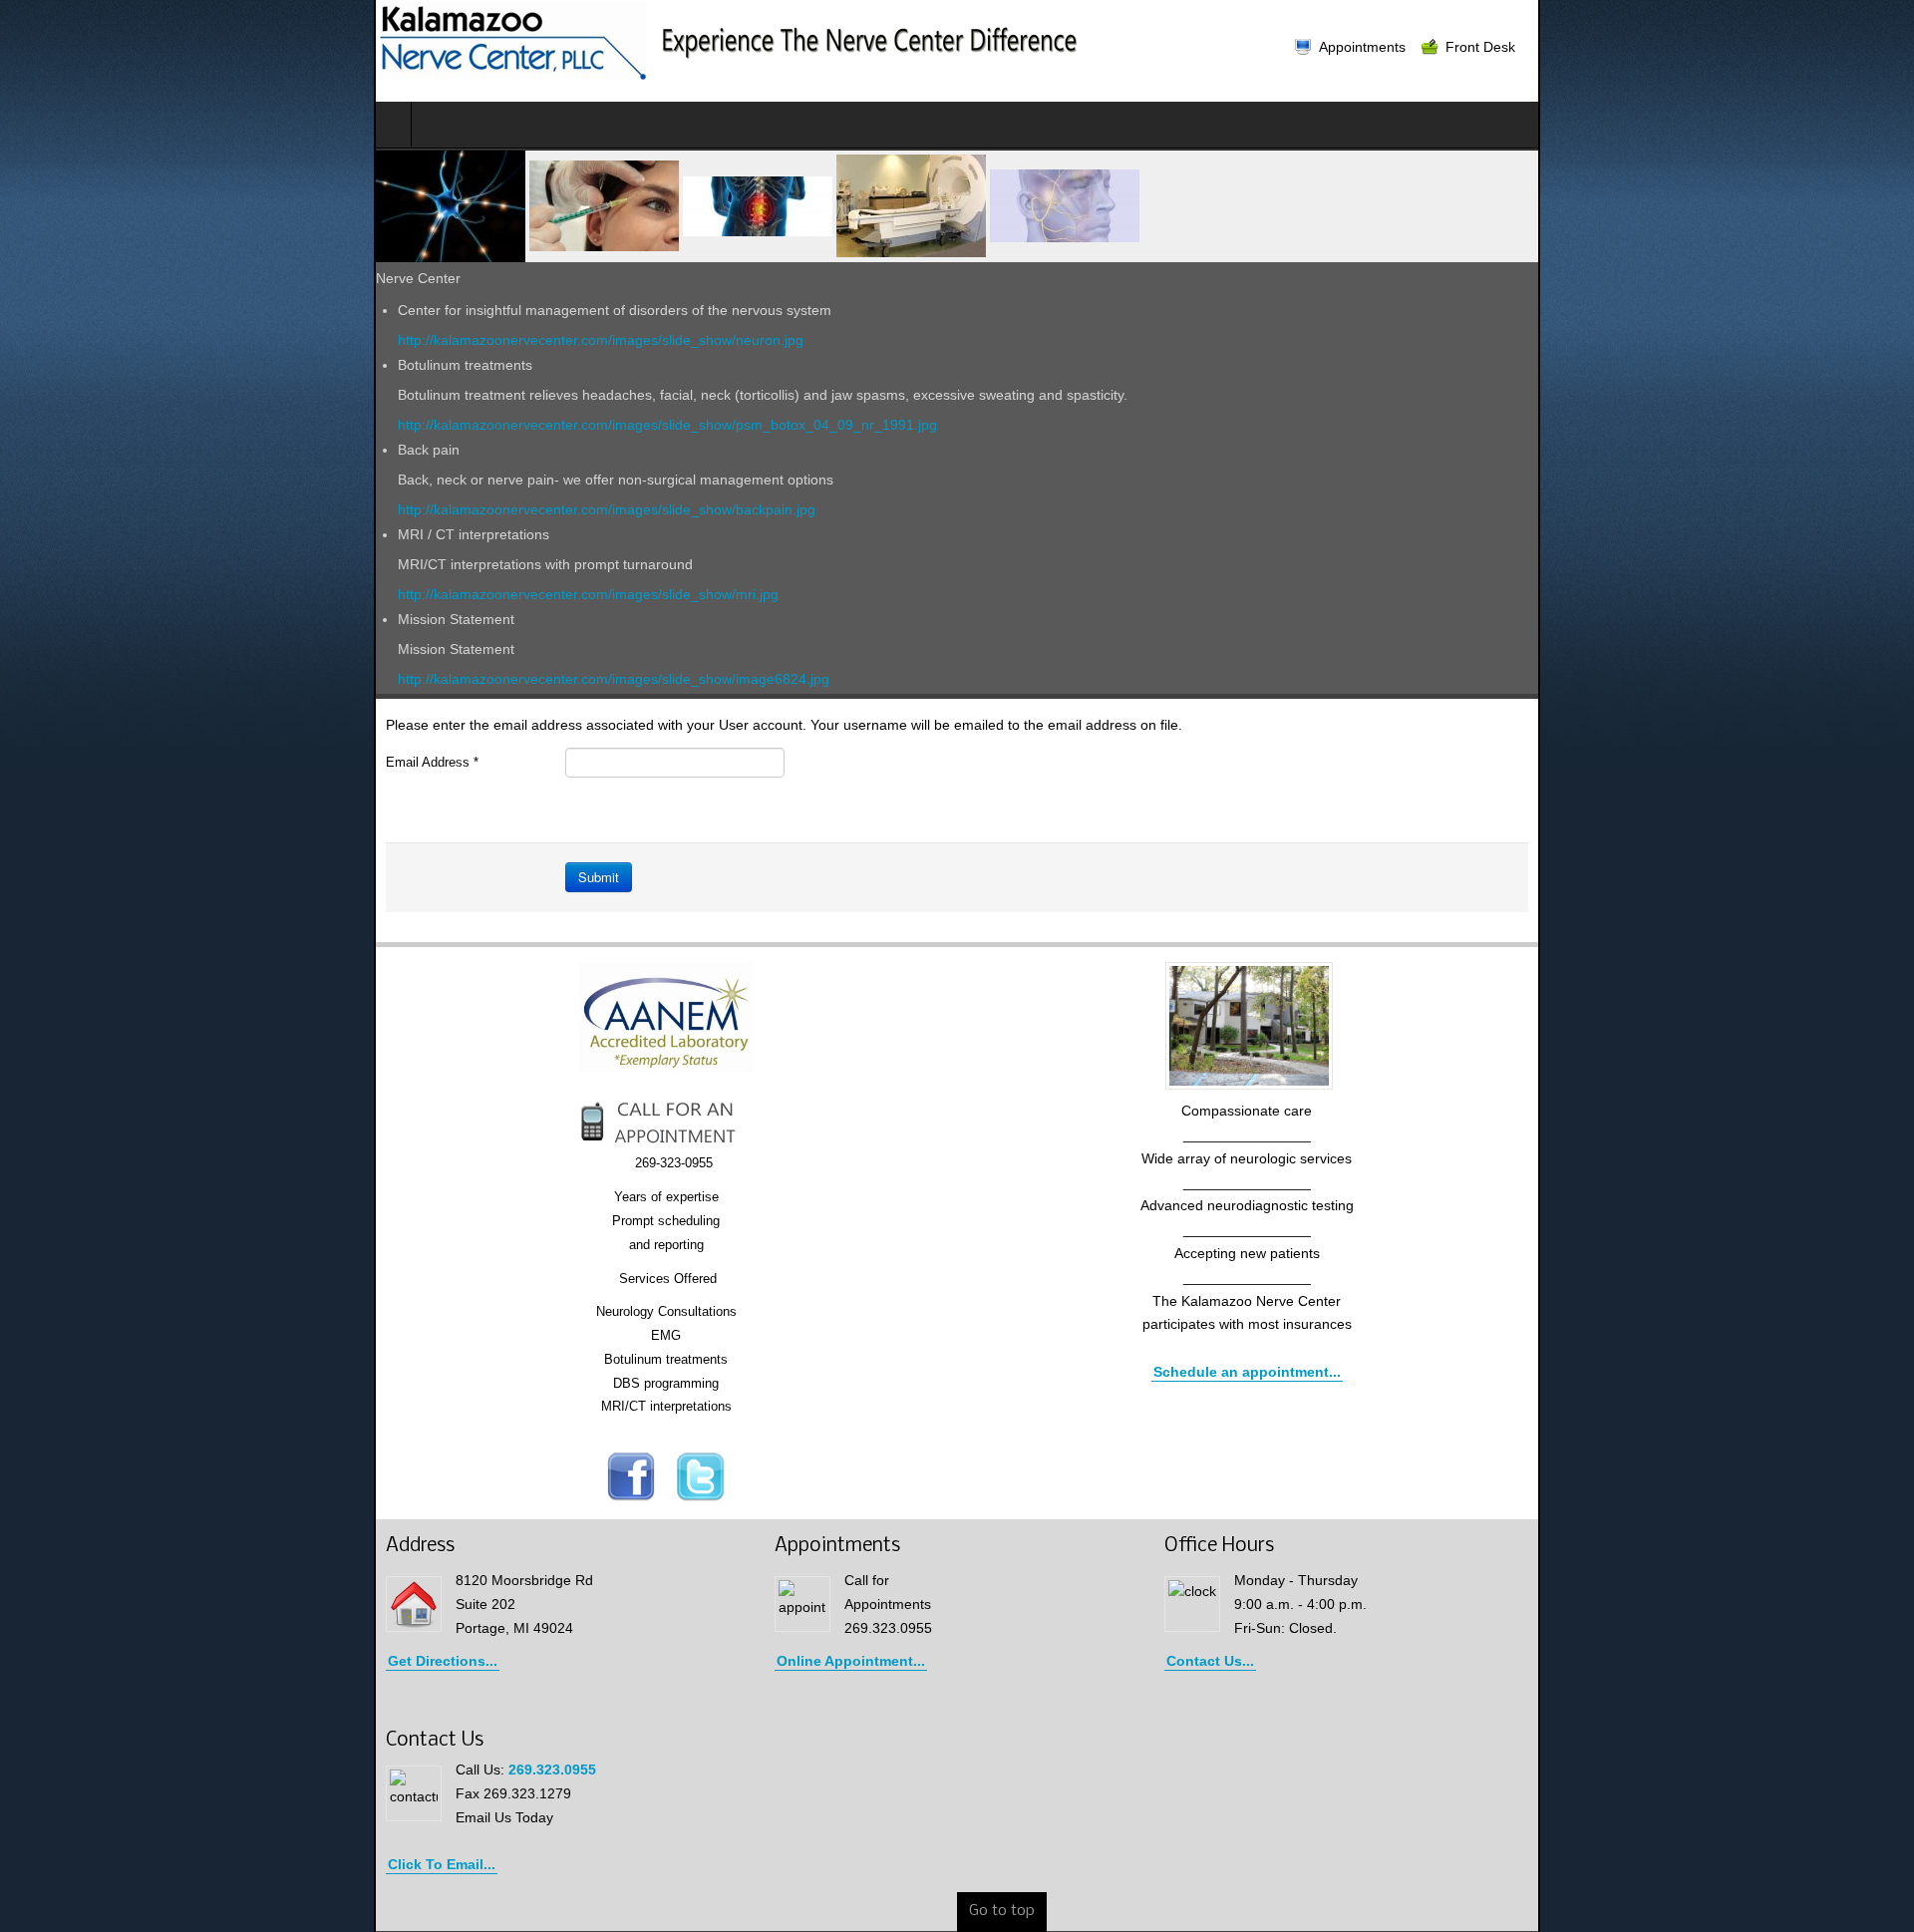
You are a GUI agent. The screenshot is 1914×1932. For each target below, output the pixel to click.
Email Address (58, 762)
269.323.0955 (178, 1770)
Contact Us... (1345, 1661)
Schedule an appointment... (1434, 1372)
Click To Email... (68, 1864)
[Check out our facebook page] (445, 1477)
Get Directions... (69, 1661)
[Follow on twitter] (514, 1477)
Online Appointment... (732, 1661)
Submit (225, 877)
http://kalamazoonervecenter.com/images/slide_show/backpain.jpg (233, 509)
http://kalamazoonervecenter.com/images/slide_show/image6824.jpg (240, 679)
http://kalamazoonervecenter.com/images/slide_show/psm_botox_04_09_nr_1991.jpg (294, 425)
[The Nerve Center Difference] (357, 41)
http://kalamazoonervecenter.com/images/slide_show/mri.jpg (214, 594)
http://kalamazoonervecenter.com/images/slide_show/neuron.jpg (227, 340)
